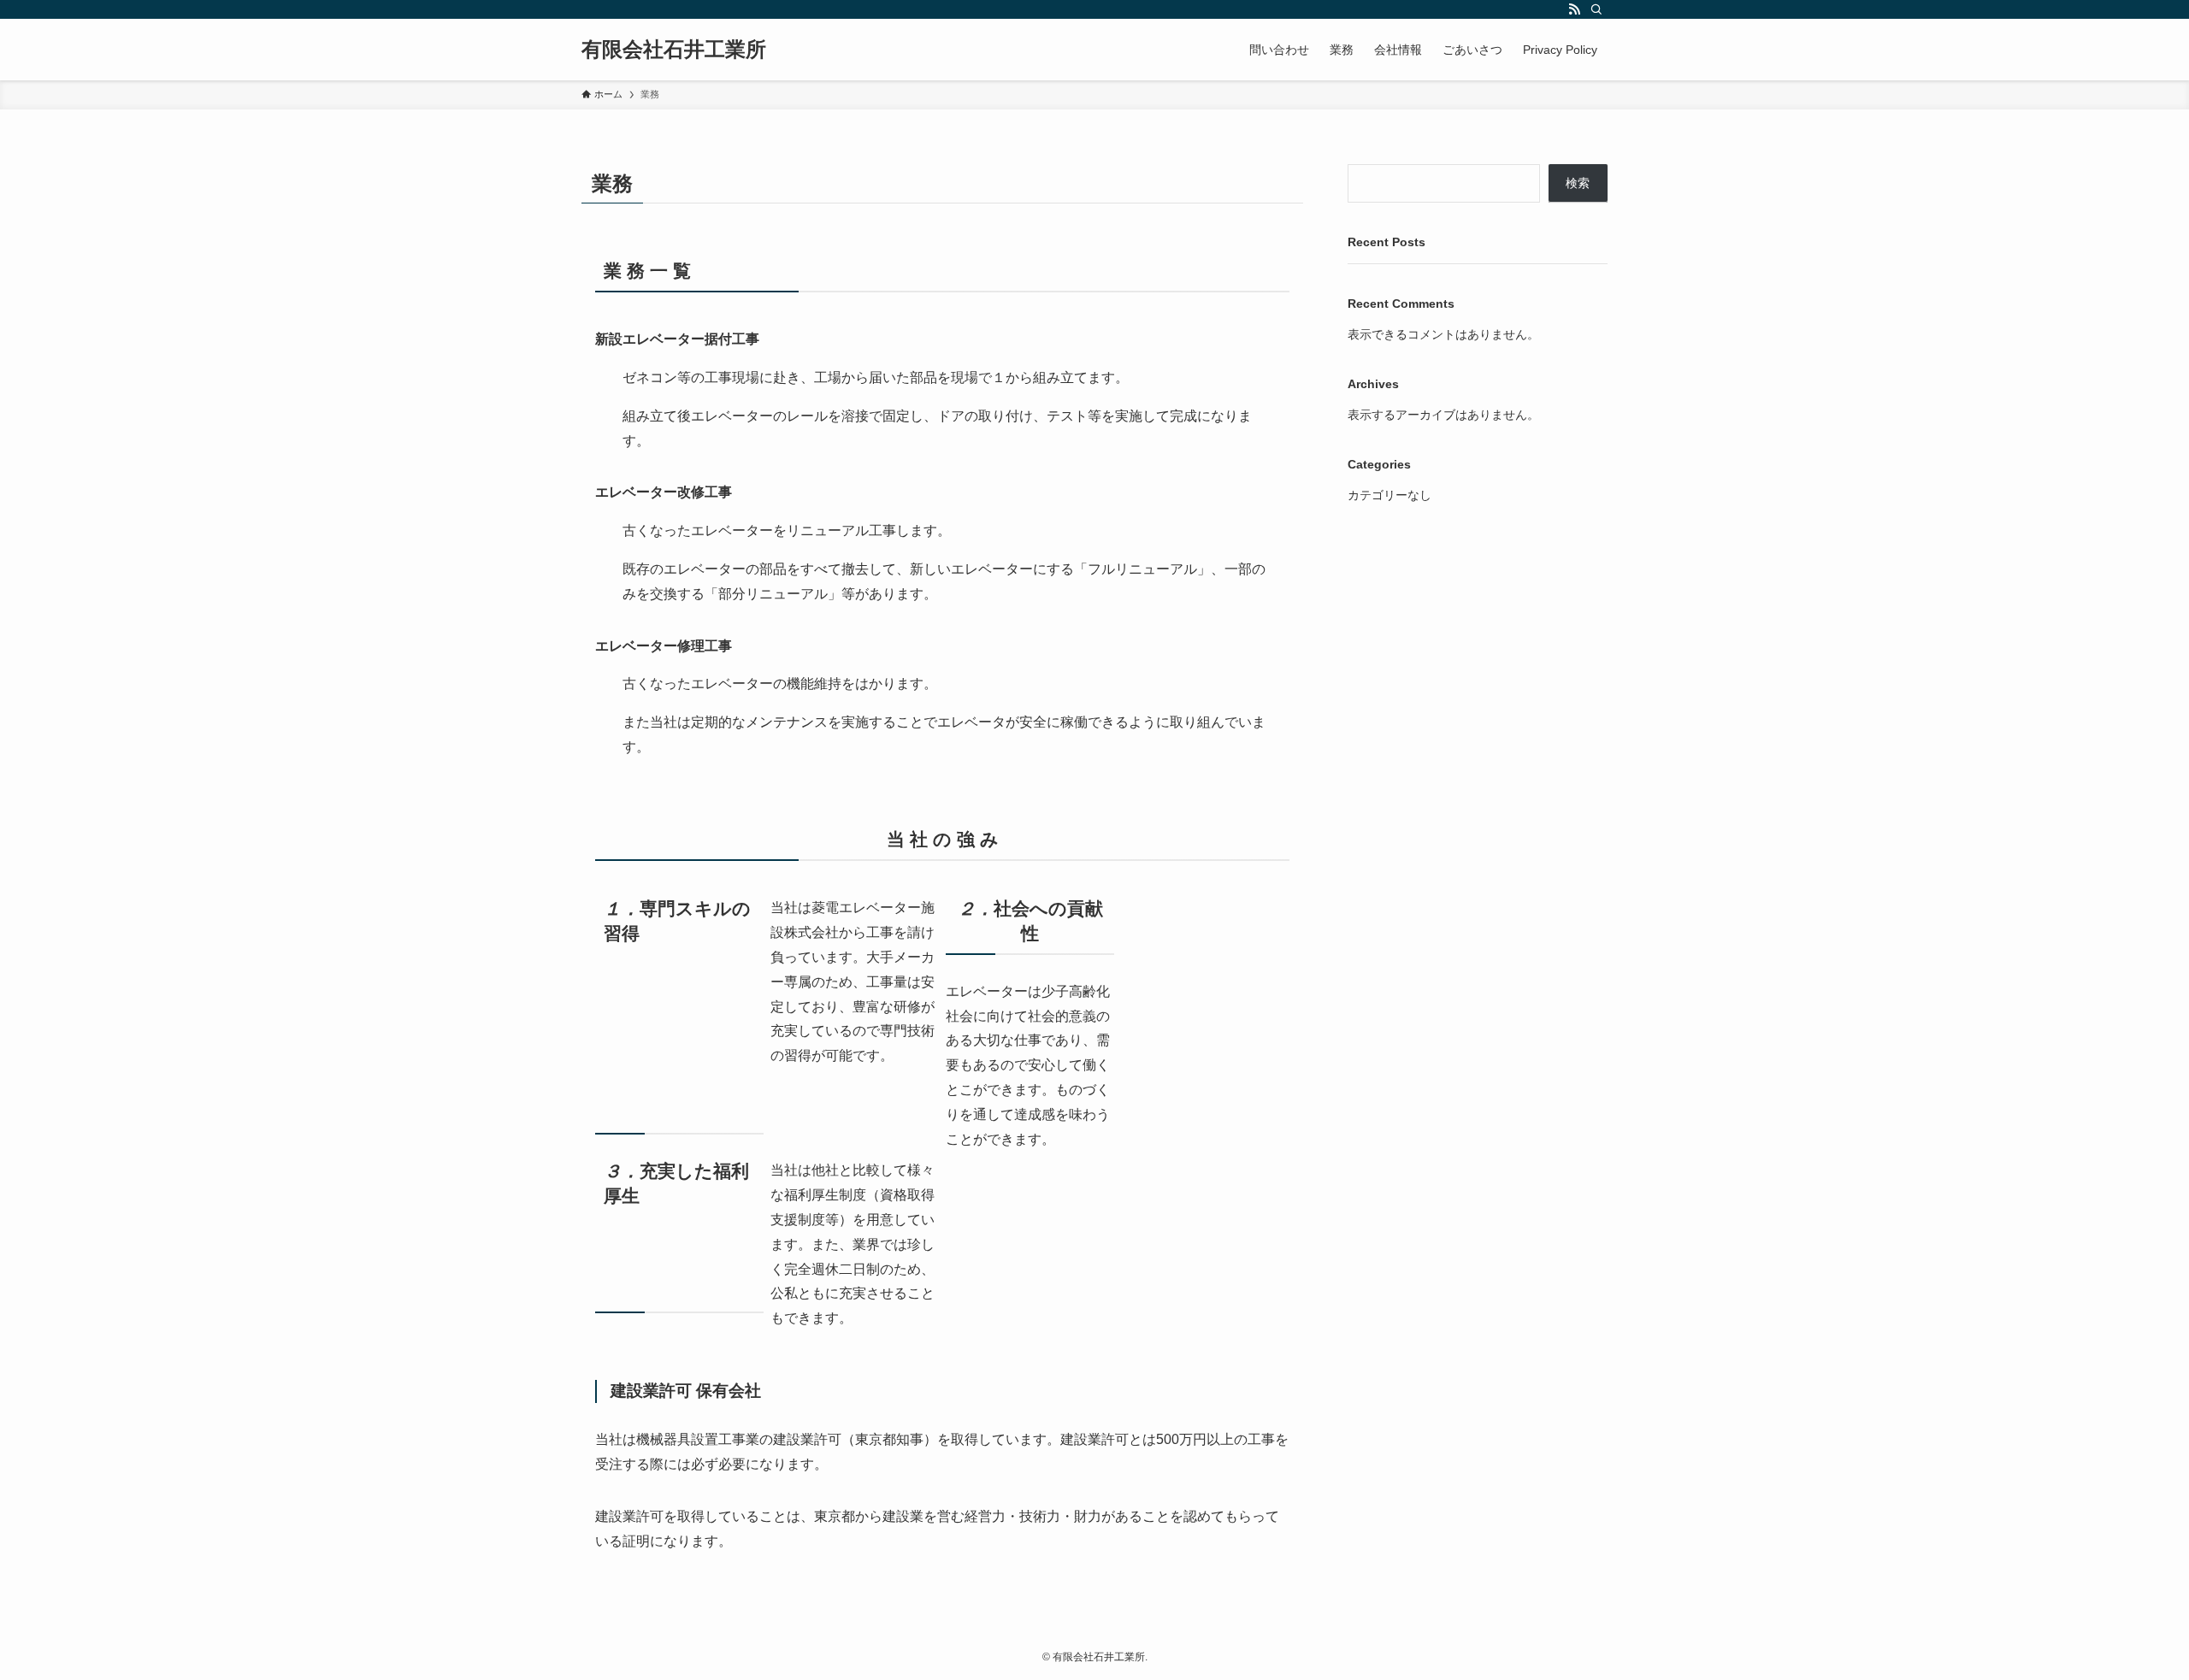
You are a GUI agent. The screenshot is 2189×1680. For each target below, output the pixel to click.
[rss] (1574, 9)
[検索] (1596, 9)
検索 (1578, 183)
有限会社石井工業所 (674, 50)
